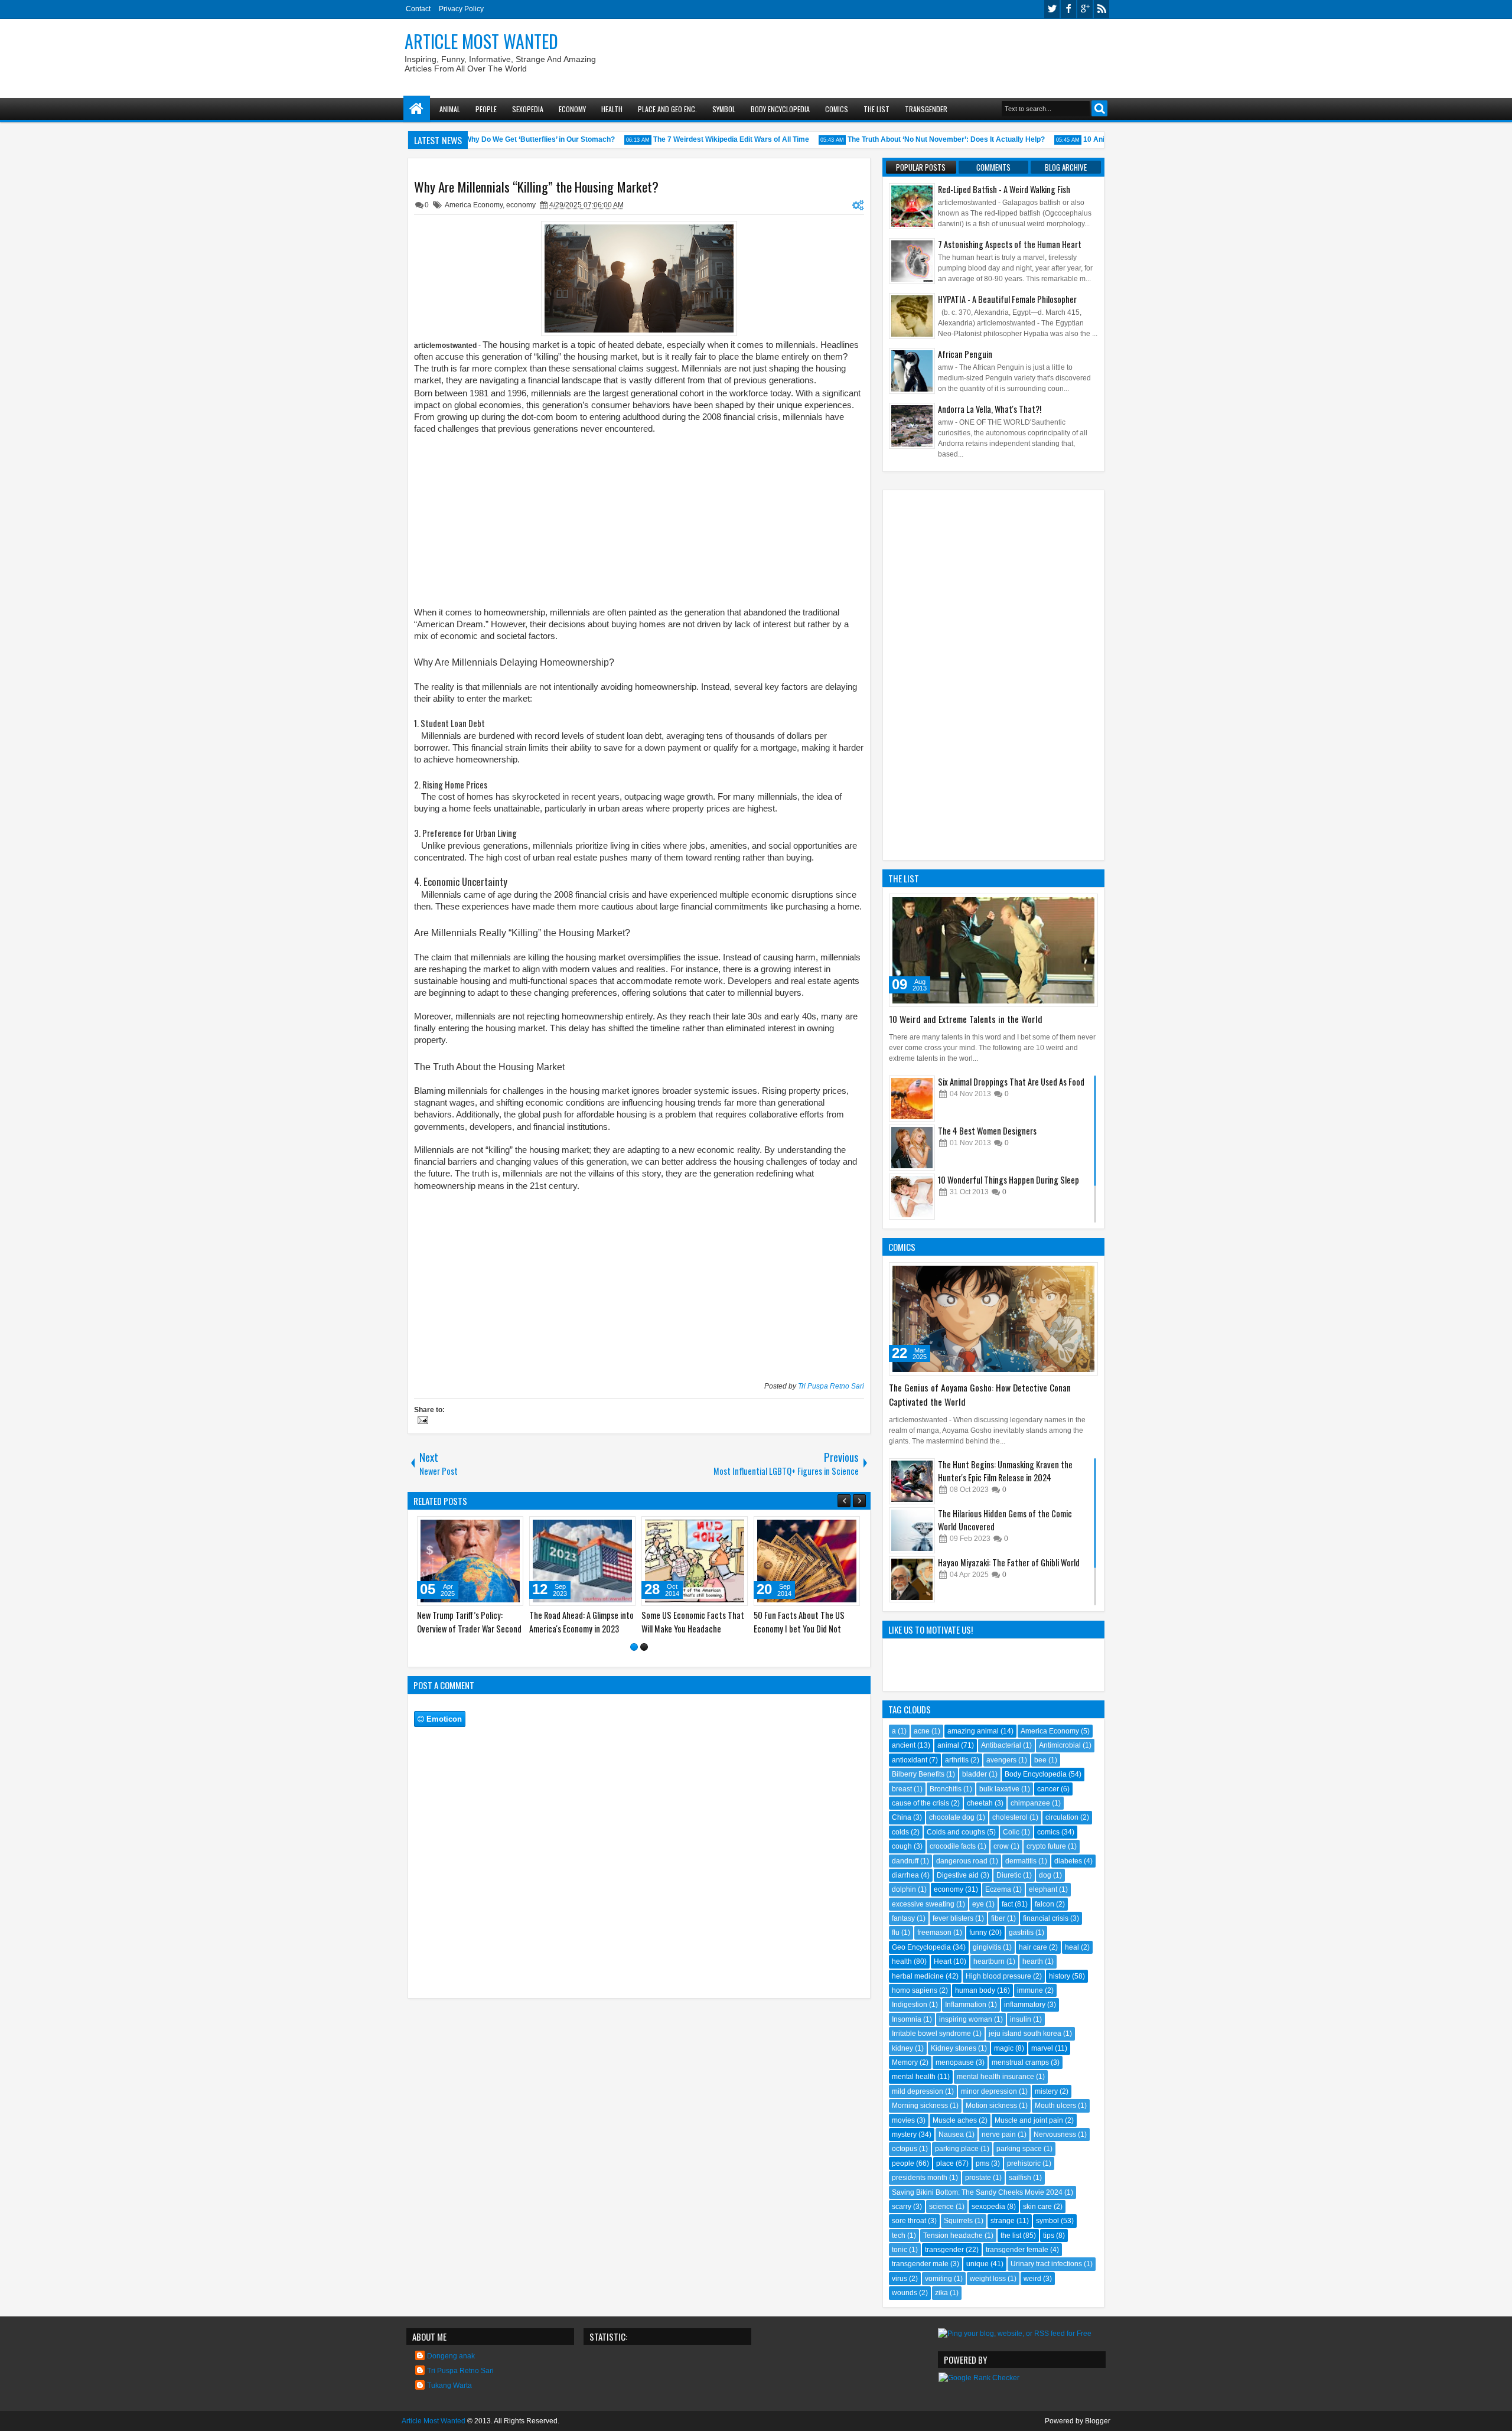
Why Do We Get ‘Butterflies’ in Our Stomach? (510, 139)
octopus (905, 2149)
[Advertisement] (895, 54)
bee (1040, 1760)
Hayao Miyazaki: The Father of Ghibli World (1009, 1562)
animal (948, 1745)
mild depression (918, 2091)
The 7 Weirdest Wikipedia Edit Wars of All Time (702, 139)
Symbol (724, 109)
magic (1004, 2048)
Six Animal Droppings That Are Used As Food (1011, 1082)
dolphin (904, 1889)
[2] (644, 1647)
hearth (1033, 1961)
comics (1048, 1832)
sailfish (1020, 2178)
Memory (905, 2062)
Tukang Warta (449, 2386)
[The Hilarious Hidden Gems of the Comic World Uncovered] (912, 1530)
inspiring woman (966, 2019)
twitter (1052, 9)
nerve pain (999, 2135)
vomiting (939, 2279)
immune (1030, 1990)
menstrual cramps (1020, 2062)
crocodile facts (953, 1846)
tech (899, 2236)
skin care (1037, 2207)
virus (900, 2279)
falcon (1045, 1904)
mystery (904, 2135)
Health (612, 109)
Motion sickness (991, 2106)
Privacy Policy (461, 9)
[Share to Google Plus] (460, 1528)
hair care (1033, 1947)
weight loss (988, 2279)
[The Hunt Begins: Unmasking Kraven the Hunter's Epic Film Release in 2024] (912, 1481)
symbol (1047, 2221)
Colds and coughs (956, 1832)
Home (417, 109)
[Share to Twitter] (447, 1528)
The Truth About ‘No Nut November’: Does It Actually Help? (917, 139)
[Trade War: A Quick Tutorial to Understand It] (757, 1561)
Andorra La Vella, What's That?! (990, 409)
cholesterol (1010, 1817)
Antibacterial (1001, 1745)
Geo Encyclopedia (921, 1947)
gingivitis (987, 1947)
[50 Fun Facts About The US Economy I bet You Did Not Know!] (420, 1561)
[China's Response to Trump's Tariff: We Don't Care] (532, 1561)
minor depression (989, 2091)
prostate (978, 2178)
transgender (944, 2250)
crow (1001, 1846)
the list (1011, 2236)
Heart (943, 1961)
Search (1099, 108)
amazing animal (973, 1731)
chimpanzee (1030, 1803)
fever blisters (953, 1918)
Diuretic (1009, 1875)
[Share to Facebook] (434, 1528)
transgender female (1017, 2250)
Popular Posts (921, 167)
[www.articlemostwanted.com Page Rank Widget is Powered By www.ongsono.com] (979, 2378)
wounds (905, 2293)
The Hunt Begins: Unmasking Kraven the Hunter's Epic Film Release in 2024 (1005, 1471)
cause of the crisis (920, 1803)
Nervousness (1055, 2135)
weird (1032, 2279)
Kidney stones (954, 2048)
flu (896, 1933)
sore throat (909, 2221)
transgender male (920, 2264)
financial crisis (1046, 1918)
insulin (1021, 2019)
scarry (902, 2207)
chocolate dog (952, 1817)
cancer (1048, 1789)
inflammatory (1025, 2005)
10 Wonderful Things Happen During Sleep (1008, 1180)
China (902, 1817)
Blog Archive (1066, 167)
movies (903, 2120)
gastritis (1021, 1933)
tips (1049, 2236)
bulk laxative (999, 1789)
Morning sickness (920, 2106)
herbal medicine (918, 1976)
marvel (1042, 2048)
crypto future (1046, 1846)
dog (1045, 1875)
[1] (634, 1647)
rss (1102, 9)
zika (941, 2293)
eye (978, 1904)
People (486, 109)
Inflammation (966, 2005)
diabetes (1068, 1861)
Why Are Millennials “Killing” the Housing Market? (536, 187)
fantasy (903, 1918)
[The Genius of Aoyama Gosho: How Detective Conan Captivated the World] (993, 1319)
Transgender (926, 109)
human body (975, 1990)
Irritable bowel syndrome (931, 2034)
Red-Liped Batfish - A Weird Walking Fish (1004, 189)
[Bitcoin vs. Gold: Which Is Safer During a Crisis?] (644, 1561)
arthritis (957, 1760)
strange (1003, 2221)
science (941, 2207)
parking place (957, 2149)
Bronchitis (946, 1789)
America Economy (474, 205)
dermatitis (1021, 1861)
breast (902, 1789)
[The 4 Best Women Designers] (912, 1148)
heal (1072, 1947)
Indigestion (910, 2005)
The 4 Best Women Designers (987, 1131)
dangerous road (962, 1861)
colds (900, 1832)
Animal (450, 109)
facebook (1068, 9)
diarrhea (905, 1875)
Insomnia (907, 2019)
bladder (975, 1774)
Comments (993, 167)
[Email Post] (421, 1422)
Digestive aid (958, 1875)
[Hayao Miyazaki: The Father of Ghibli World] (912, 1579)
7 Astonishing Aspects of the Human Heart (1010, 244)
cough (902, 1846)
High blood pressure (998, 1976)
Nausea (951, 2135)
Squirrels (958, 2221)
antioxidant (910, 1760)
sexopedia (988, 2207)
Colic (1011, 1832)
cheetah (980, 1803)
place (945, 2163)
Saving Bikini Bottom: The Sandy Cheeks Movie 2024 (977, 2192)
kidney (902, 2048)
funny (978, 1933)
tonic (900, 2250)
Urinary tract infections (1046, 2264)
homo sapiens (915, 1990)
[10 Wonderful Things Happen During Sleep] (912, 1197)
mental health (914, 2077)
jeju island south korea (1025, 2034)
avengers (1001, 1760)
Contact (418, 9)
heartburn (989, 1961)
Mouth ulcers (1055, 2106)
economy (521, 205)
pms (983, 2163)
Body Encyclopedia (780, 109)
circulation (1062, 1817)
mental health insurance (995, 2077)
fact (1007, 1904)
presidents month (920, 2178)
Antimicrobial (1060, 1745)
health (902, 1961)
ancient (904, 1745)
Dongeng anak (451, 2356)
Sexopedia (528, 109)
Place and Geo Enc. (667, 109)
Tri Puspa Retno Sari (831, 1386)
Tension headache (953, 2236)
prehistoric (1024, 2163)
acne (922, 1731)
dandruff (905, 1861)
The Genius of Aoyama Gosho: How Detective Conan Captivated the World (980, 1394)
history (1060, 1976)
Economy (572, 109)
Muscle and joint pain (1029, 2120)
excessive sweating (923, 1904)
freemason (934, 1933)
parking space (1019, 2149)
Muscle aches (955, 2120)
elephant (1043, 1889)
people (903, 2163)
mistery (1046, 2091)
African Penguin (965, 354)
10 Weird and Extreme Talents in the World (966, 1019)
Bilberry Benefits (918, 1774)
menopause (955, 2062)
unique (977, 2264)
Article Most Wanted (481, 41)
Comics (837, 109)
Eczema (998, 1889)
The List (876, 109)
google (1085, 9)
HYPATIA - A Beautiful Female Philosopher (1007, 299)
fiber (998, 1918)
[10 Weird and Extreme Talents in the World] (993, 950)
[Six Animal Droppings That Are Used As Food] (912, 1099)
